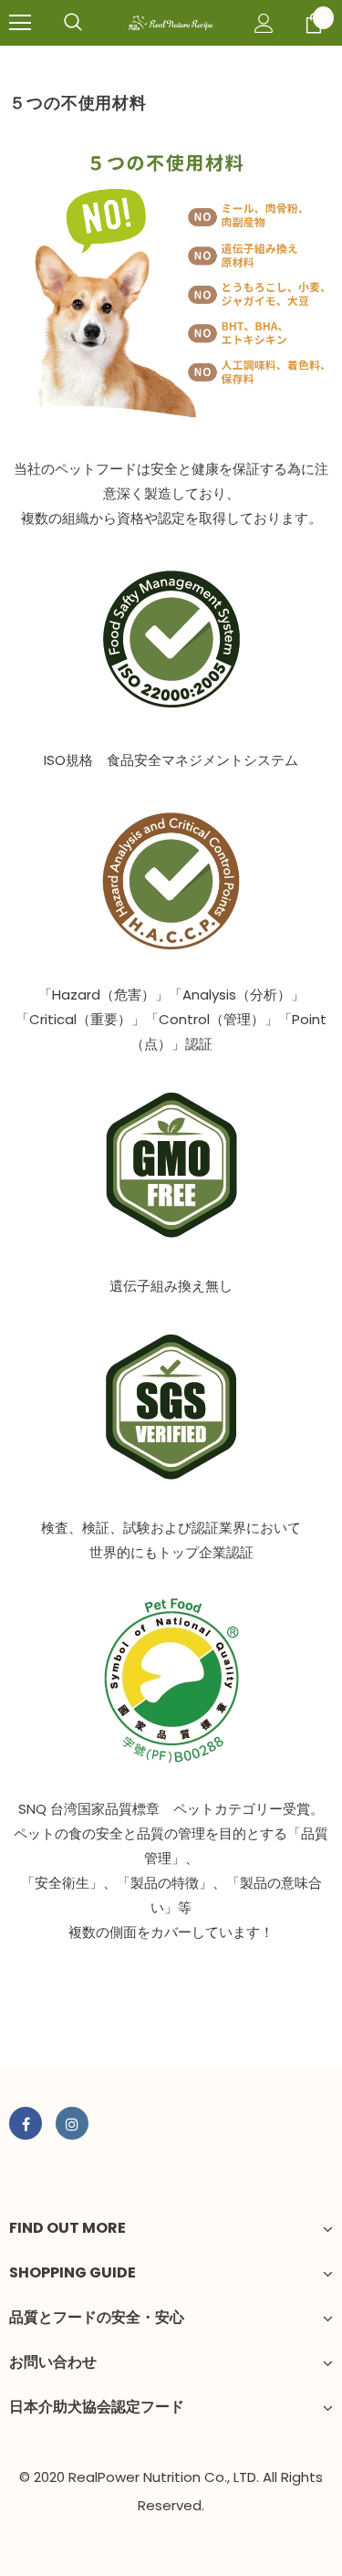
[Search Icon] (73, 23)
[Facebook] (26, 2123)
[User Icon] (264, 23)
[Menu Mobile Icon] (20, 23)
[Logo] (171, 21)
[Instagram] (72, 2123)
